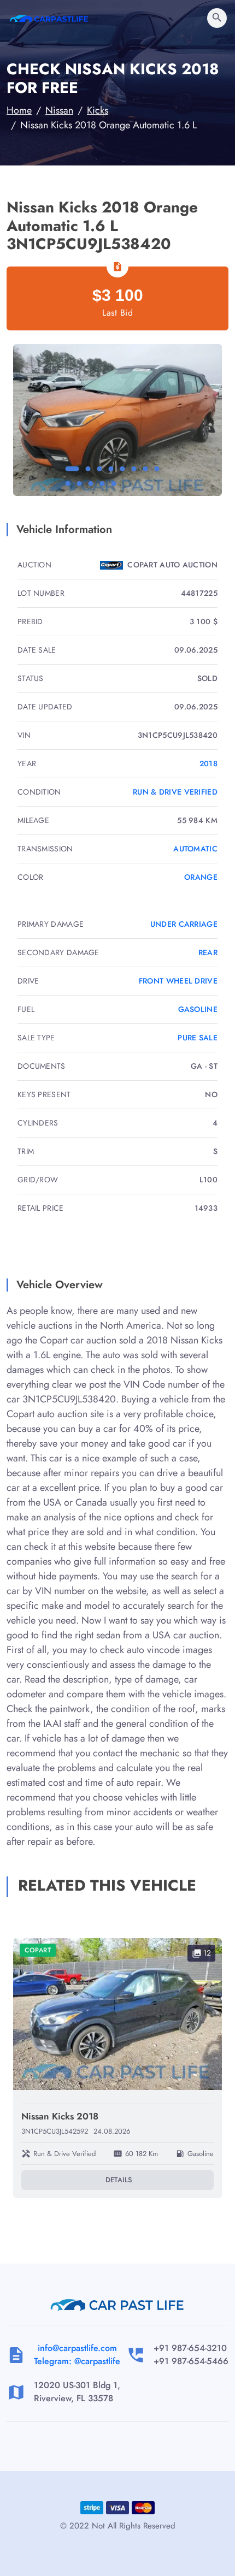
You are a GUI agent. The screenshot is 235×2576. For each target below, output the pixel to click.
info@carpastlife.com (77, 2348)
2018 (208, 763)
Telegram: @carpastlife (77, 2361)
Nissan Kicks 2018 (60, 2116)
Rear (208, 952)
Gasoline (198, 1009)
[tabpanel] (117, 420)
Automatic (195, 849)
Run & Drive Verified (175, 792)
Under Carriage (184, 924)
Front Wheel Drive (178, 981)
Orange (201, 877)
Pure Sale (198, 1038)
